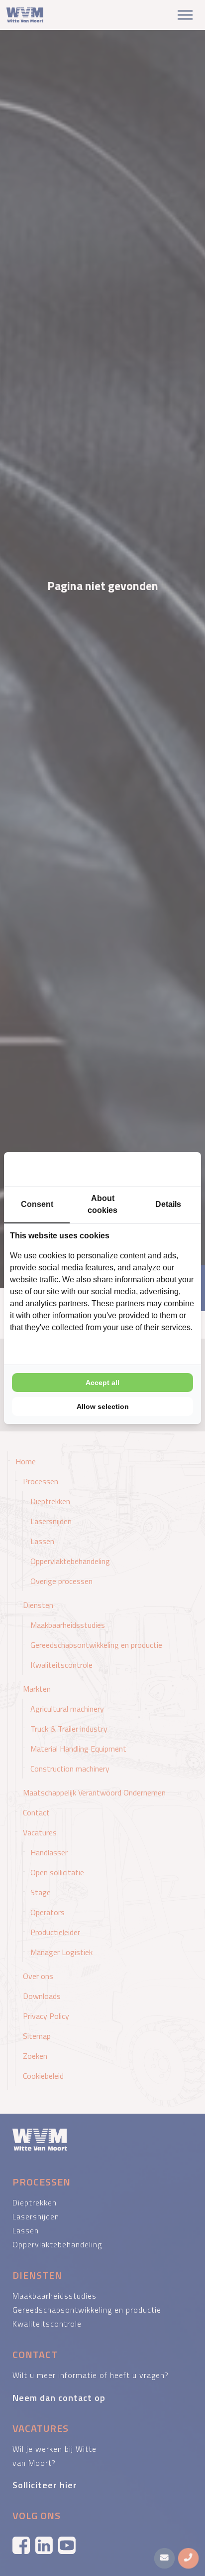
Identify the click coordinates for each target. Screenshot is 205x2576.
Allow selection (103, 1406)
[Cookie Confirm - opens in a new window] (158, 1169)
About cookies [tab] (102, 1204)
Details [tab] (168, 1204)
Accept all (102, 1383)
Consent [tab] (37, 1204)
